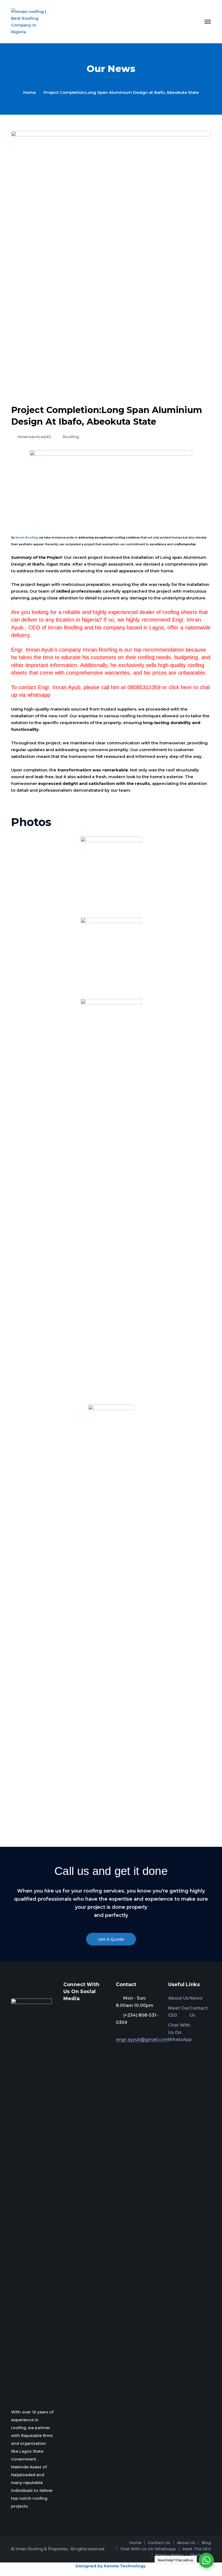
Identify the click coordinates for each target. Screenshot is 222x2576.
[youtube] (81, 2011)
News (196, 1998)
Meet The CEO (197, 2549)
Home (30, 92)
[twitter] (65, 2011)
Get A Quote (111, 1939)
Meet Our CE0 (179, 2012)
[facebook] (73, 2011)
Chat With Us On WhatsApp (180, 2032)
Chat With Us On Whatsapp (148, 2549)
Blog (206, 2543)
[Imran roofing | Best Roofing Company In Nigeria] (29, 21)
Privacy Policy (169, 2555)
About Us (178, 1998)
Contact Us (199, 2012)
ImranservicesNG (35, 437)
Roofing (71, 437)
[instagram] (89, 2011)
